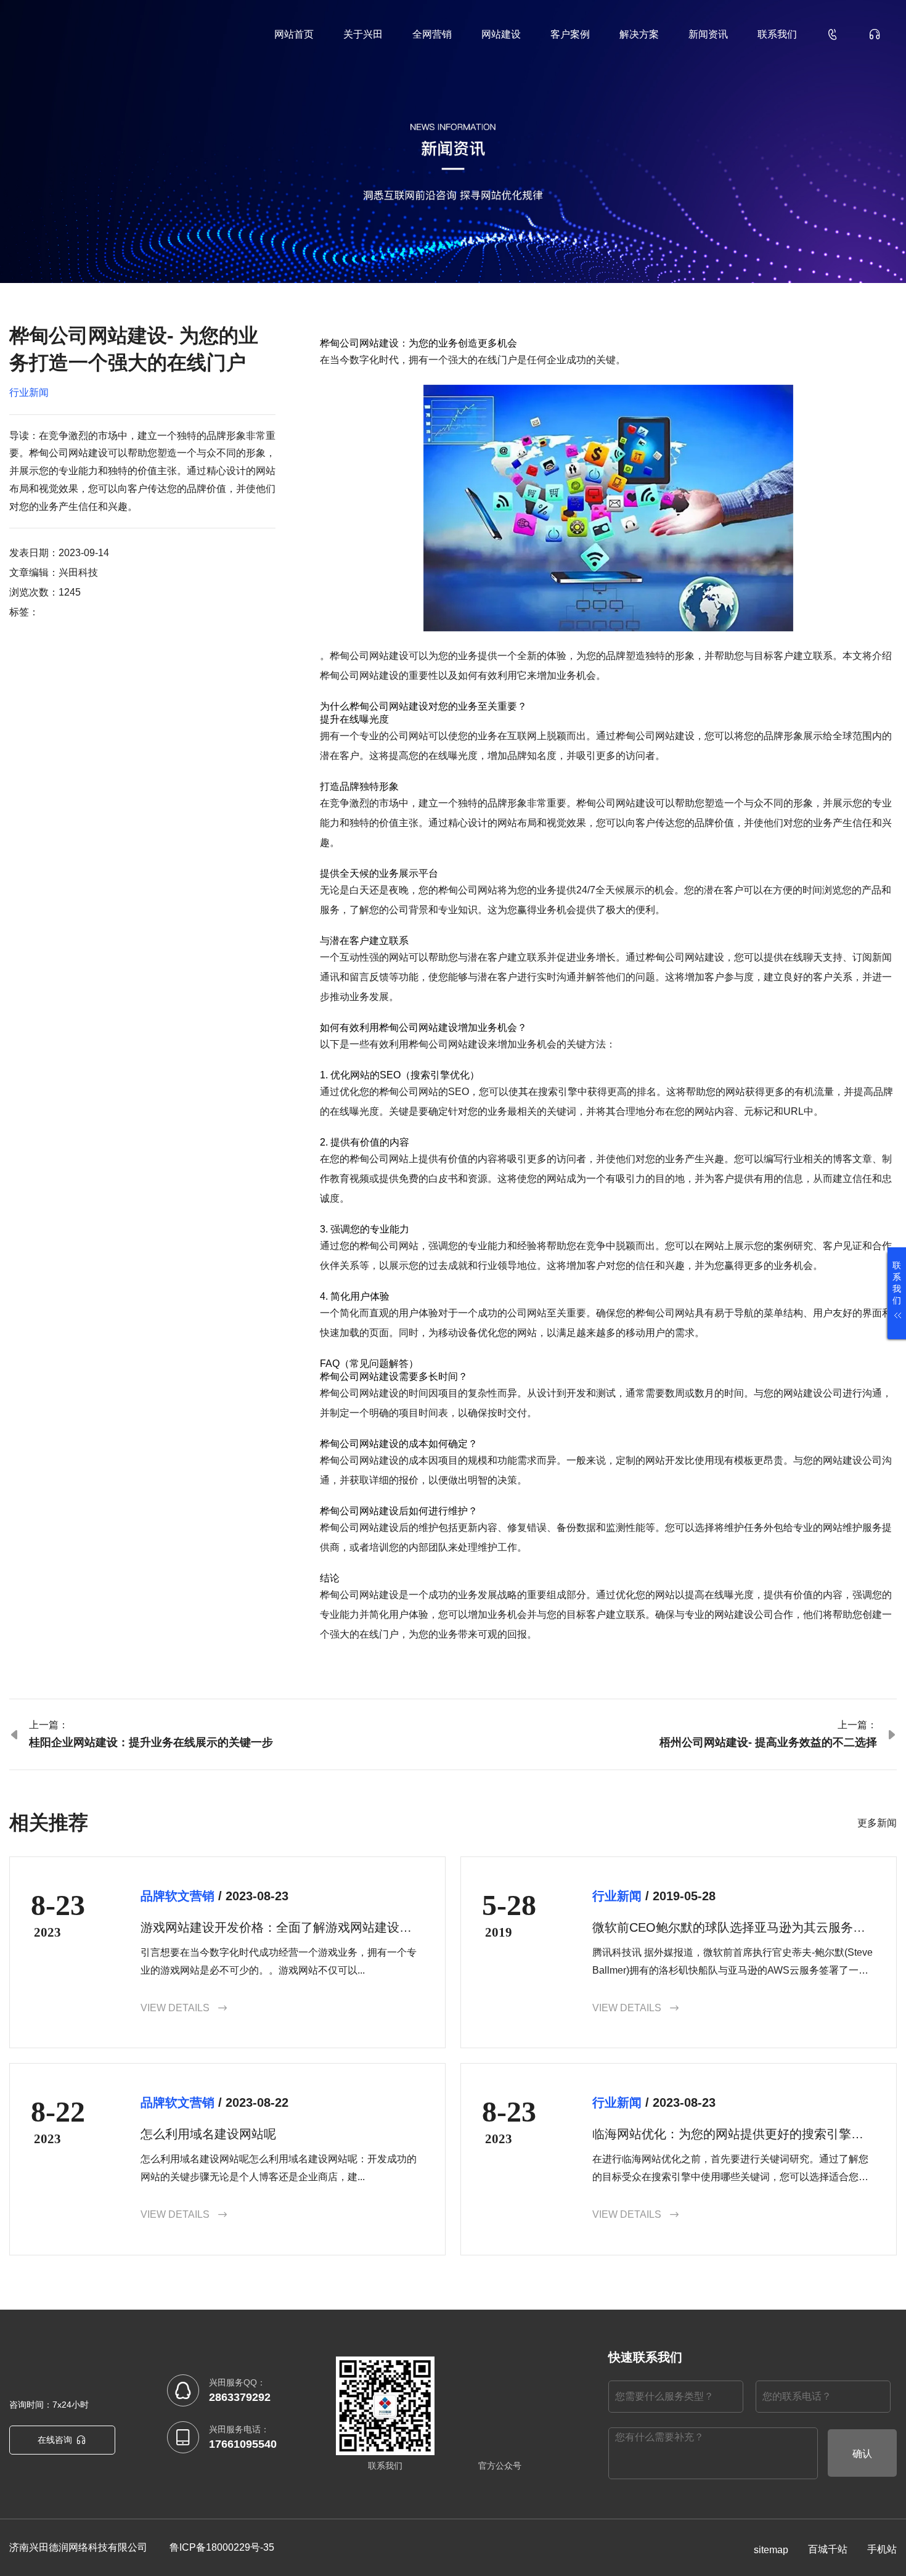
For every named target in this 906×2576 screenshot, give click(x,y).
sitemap (771, 2550)
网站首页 (294, 34)
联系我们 (777, 34)
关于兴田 (363, 34)
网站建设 (501, 34)
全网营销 (432, 34)
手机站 (882, 2549)
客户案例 (570, 34)
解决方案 (639, 34)
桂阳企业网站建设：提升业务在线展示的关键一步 (151, 1742)
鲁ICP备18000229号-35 (222, 2547)
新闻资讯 (708, 34)
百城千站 (828, 2549)
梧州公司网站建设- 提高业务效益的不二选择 (768, 1742)
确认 (862, 2454)
